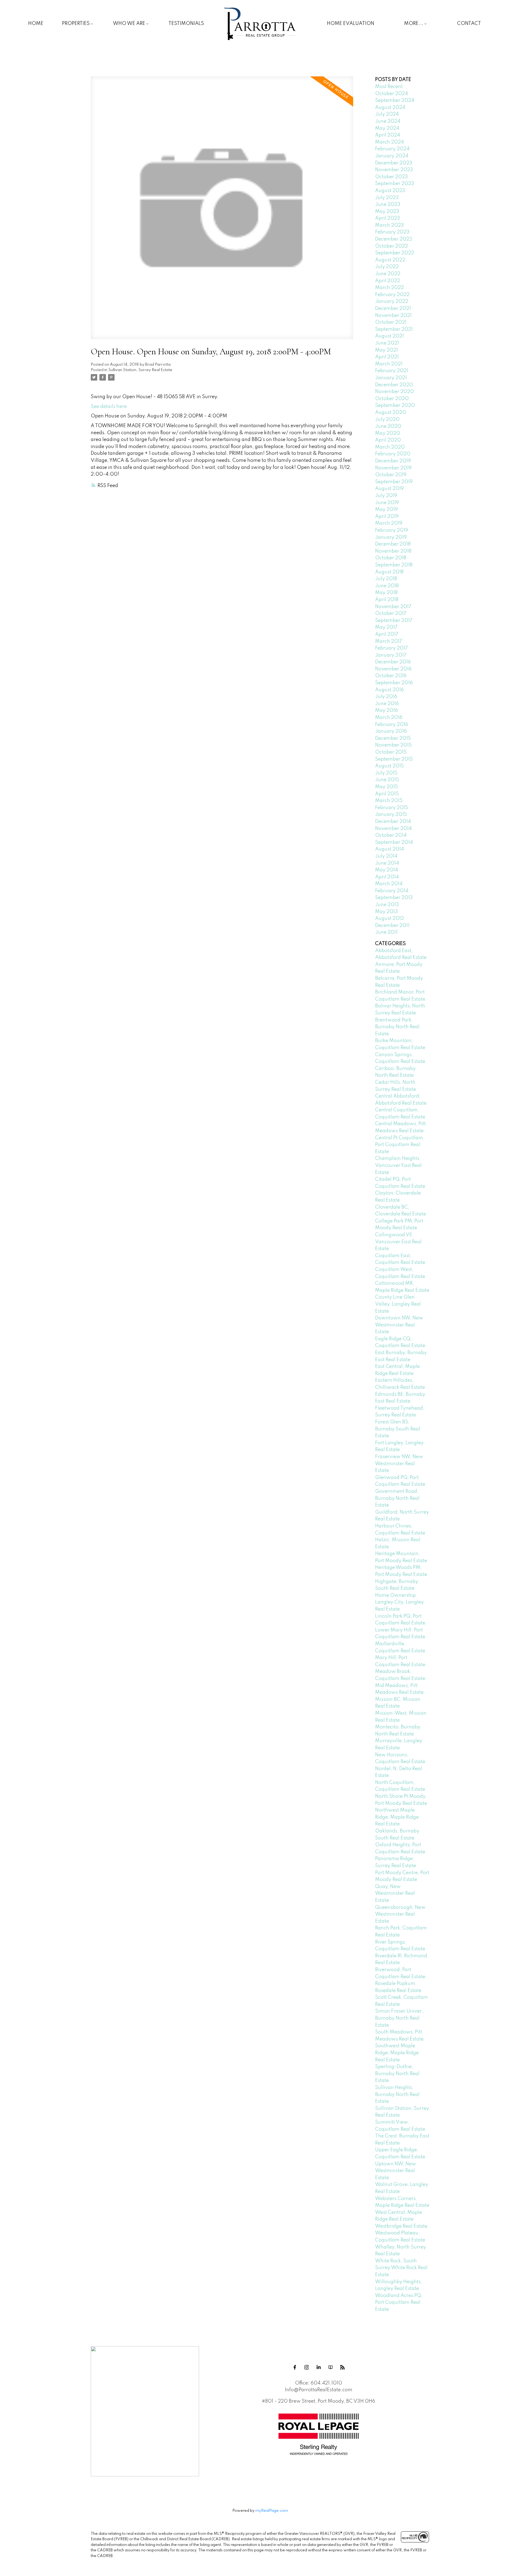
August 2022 (390, 260)
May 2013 (386, 912)
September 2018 (394, 565)
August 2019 (389, 489)
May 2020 (388, 433)
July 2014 (386, 856)
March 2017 (389, 641)
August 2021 (389, 336)
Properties (76, 24)
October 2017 (391, 614)
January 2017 (391, 655)
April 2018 (387, 600)
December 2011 (392, 926)
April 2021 (387, 357)
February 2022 (392, 295)
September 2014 (394, 842)
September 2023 (395, 184)
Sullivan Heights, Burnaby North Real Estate (397, 2095)
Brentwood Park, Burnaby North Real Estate (397, 1027)
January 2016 (391, 731)
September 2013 (394, 898)
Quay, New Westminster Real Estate (395, 1894)
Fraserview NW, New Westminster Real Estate (399, 1464)
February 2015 (392, 808)
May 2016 (386, 710)
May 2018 (386, 593)
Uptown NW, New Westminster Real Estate (396, 2171)
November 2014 (393, 829)
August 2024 (390, 108)
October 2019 (391, 475)
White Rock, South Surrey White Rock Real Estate (401, 2268)
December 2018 (393, 544)
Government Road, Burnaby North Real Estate (397, 1498)
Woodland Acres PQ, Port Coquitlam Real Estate (399, 2303)
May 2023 (387, 212)
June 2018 (387, 586)
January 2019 (391, 537)
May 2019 (386, 510)
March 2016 (389, 718)
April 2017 (387, 634)
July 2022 (387, 267)
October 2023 (391, 177)
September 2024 (395, 100)
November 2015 (393, 745)
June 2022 (388, 274)
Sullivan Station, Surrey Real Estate (140, 370)
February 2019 (392, 530)
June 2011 (386, 932)
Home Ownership (395, 1595)
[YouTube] (330, 2367)
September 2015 (394, 759)
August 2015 (389, 766)
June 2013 (387, 905)
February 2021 (392, 371)
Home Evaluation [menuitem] (351, 24)
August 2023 (390, 191)
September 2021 (394, 329)
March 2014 (389, 884)
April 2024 (388, 135)
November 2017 (393, 607)
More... (414, 24)
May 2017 (386, 627)
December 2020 (394, 385)
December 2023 (394, 163)
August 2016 (389, 690)
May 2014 (386, 870)
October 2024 (391, 94)
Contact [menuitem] (469, 24)
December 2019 (393, 461)
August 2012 (389, 919)
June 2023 (388, 205)
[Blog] (342, 2367)
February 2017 (391, 648)
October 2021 (391, 322)
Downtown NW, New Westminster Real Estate (399, 1325)
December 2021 (393, 309)
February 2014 (392, 891)
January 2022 (392, 301)
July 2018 (386, 579)
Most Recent (389, 87)
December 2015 (393, 738)
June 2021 (387, 343)
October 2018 (391, 558)
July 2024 (387, 114)
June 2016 (387, 704)
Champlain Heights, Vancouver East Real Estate (398, 1165)
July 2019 (386, 496)
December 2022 (394, 239)
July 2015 (386, 773)
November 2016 (393, 669)
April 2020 (388, 440)
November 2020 (394, 392)
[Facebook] (295, 2367)
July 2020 (387, 420)
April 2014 (387, 877)
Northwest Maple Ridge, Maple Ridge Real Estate (397, 1817)
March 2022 (389, 288)
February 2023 (392, 232)
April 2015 (387, 794)
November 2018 (393, 551)
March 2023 (389, 225)
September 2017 (394, 621)
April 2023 (388, 218)
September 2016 (394, 683)
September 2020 (395, 405)
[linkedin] (318, 2367)
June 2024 (388, 121)
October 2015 (391, 752)
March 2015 (389, 801)
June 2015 (387, 780)
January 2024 (392, 156)
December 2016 (393, 662)
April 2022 (388, 281)
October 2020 (392, 399)
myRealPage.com (272, 2511)
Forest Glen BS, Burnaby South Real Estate (398, 1429)
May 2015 (386, 787)
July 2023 (387, 198)
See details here (109, 407)
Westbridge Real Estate (401, 2226)
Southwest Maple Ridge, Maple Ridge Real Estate (397, 2053)
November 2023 (394, 170)
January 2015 (391, 815)
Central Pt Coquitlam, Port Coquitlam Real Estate (400, 1145)
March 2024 (389, 142)
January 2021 (391, 378)
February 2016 (392, 725)
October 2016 (391, 676)
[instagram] (307, 2367)
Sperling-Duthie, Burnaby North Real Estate (397, 2074)
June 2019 (387, 503)
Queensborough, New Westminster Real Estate (400, 1914)
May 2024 (387, 128)
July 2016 (386, 697)
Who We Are (129, 24)
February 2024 (392, 149)
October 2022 (391, 246)
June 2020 (388, 426)
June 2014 (387, 863)
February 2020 (393, 454)
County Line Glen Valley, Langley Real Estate (398, 1304)
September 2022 (395, 253)
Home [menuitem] (36, 24)
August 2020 (391, 413)
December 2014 (393, 822)
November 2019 (393, 468)
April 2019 (387, 517)
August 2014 (389, 849)
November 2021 (393, 316)
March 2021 (389, 364)
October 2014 (391, 835)
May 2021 (386, 350)
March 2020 (390, 447)
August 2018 (389, 572)
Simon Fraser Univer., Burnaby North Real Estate (400, 2018)
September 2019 (394, 482)
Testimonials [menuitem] (186, 24)
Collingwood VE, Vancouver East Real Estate (398, 1242)
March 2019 (389, 523)
